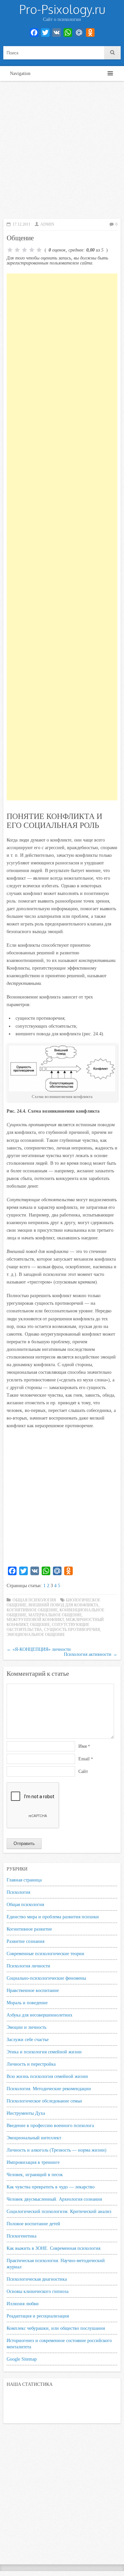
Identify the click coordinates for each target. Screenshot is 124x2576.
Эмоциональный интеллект (34, 2138)
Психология (18, 1892)
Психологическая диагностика (37, 2279)
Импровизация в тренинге (33, 2162)
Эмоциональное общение (36, 1635)
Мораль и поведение (27, 2003)
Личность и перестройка (31, 2064)
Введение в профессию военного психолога (50, 2125)
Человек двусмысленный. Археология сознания (54, 2199)
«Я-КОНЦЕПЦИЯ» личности (39, 1649)
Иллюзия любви (23, 2304)
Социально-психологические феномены (46, 1978)
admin (47, 224)
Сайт (83, 1771)
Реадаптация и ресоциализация (38, 2316)
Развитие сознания (25, 1941)
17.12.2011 (21, 224)
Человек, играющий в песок (35, 2174)
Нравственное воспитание (33, 1990)
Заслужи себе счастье (28, 2039)
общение (40, 1625)
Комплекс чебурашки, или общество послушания (56, 2328)
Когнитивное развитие (29, 1929)
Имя (84, 1746)
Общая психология (34, 1600)
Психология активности (91, 1654)
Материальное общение (55, 1615)
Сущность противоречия (72, 1630)
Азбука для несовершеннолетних (40, 2015)
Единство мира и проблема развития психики (53, 1917)
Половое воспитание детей (33, 2224)
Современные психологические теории (45, 1953)
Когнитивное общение (32, 1610)
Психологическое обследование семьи (44, 2101)
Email (86, 1759)
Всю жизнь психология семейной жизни (47, 2076)
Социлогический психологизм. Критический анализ (59, 2211)
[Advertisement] (62, 150)
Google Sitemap (22, 2359)
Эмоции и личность (26, 2027)
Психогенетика (21, 2236)
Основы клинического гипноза (38, 2291)
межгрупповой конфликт (35, 1620)
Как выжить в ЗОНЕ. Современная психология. (54, 2248)
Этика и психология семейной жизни (44, 2052)
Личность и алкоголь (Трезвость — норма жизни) (57, 2150)
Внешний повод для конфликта (63, 1605)
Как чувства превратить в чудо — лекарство (51, 2187)
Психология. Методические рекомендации (49, 2089)
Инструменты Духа (26, 2113)
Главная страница (24, 1880)
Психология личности (28, 1966)
